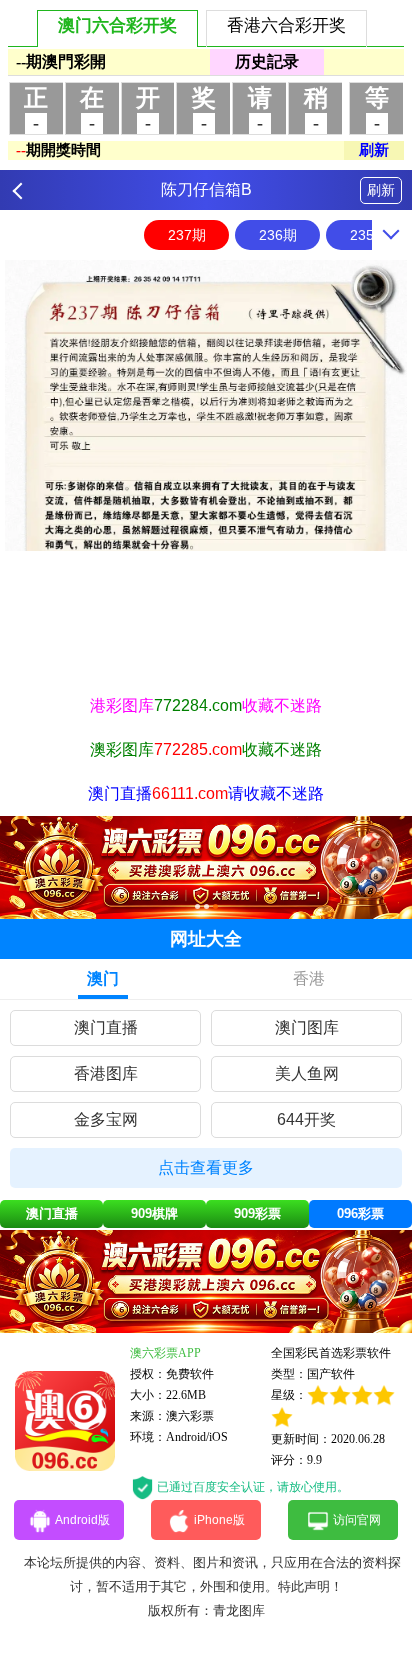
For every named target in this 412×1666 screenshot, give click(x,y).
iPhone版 (219, 1520)
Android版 (82, 1520)
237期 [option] (187, 235)
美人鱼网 (307, 1073)
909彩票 (257, 1213)
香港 (309, 978)
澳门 (103, 978)
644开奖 (306, 1119)
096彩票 (360, 1213)
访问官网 (357, 1520)
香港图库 (106, 1073)
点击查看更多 (206, 1167)
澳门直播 (106, 1027)
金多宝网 (106, 1119)
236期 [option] (278, 235)
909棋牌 (154, 1213)
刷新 (381, 190)
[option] (206, 405)
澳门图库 (307, 1027)
